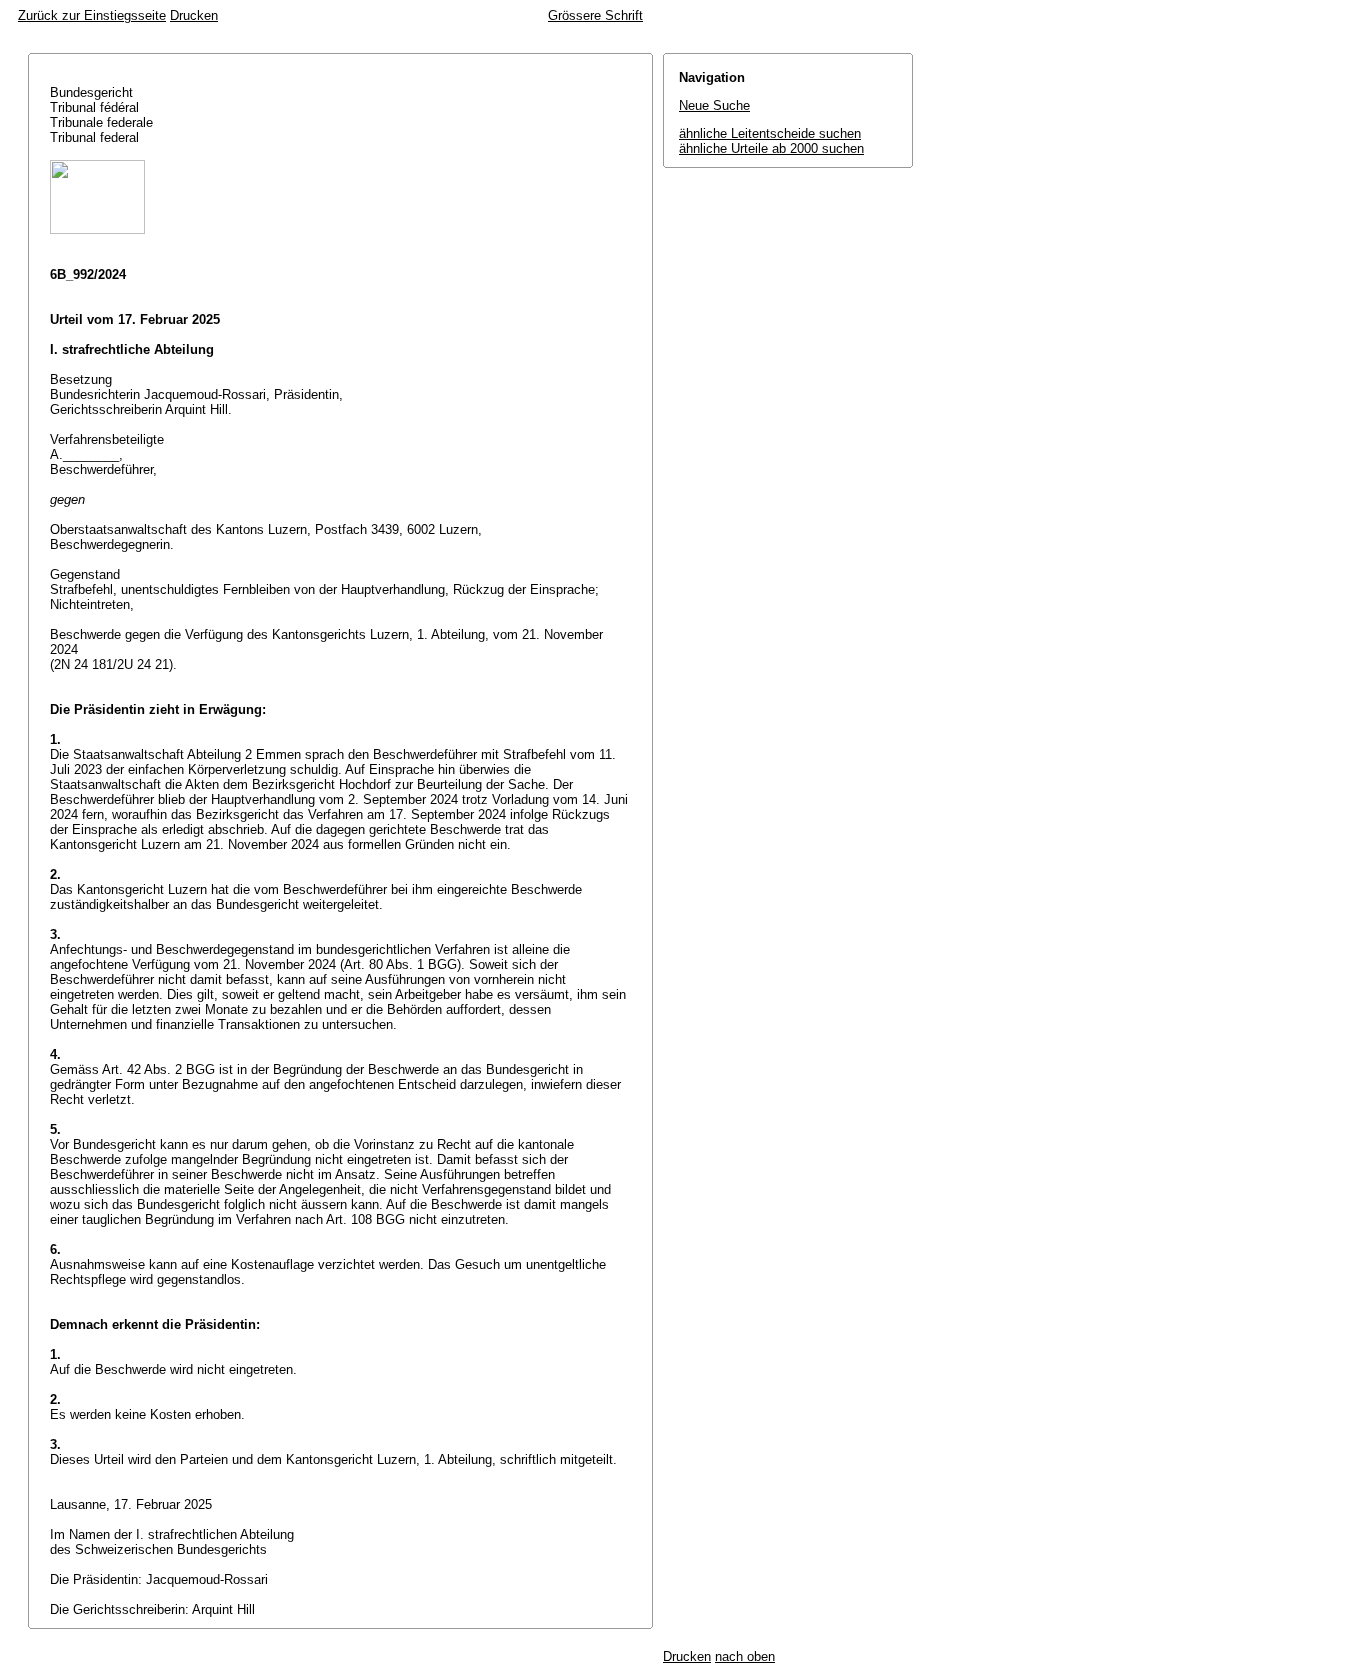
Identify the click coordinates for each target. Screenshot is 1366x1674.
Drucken (194, 15)
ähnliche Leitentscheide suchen (770, 133)
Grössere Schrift (595, 15)
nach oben (745, 1656)
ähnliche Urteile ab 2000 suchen (771, 148)
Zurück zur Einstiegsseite (92, 15)
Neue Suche (714, 105)
